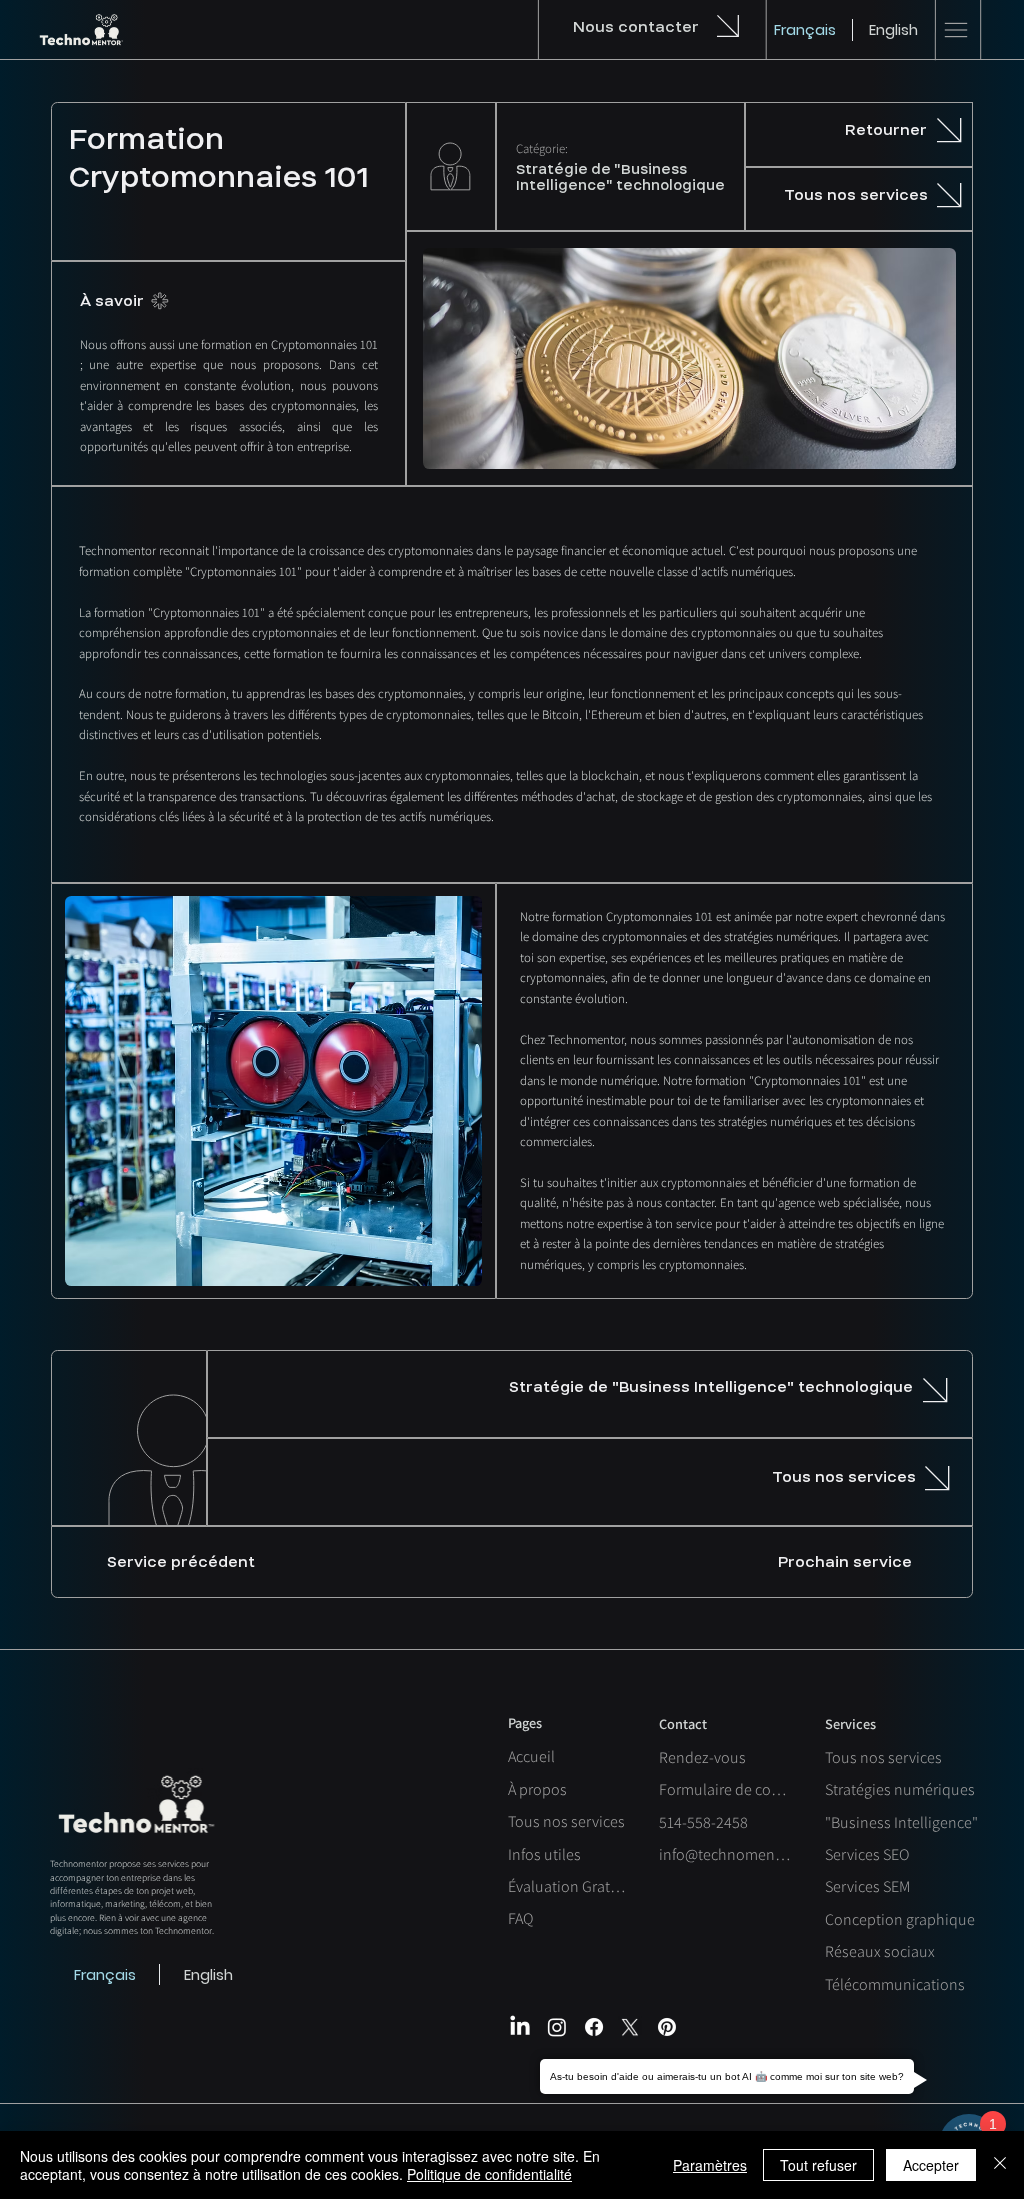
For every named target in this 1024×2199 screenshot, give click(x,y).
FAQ (520, 1918)
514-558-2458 (703, 1822)
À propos (537, 1789)
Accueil (531, 1756)
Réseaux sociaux (880, 1951)
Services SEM (867, 1886)
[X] (630, 2027)
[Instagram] (557, 2027)
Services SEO (867, 1854)
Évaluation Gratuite (567, 1886)
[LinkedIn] (520, 2027)
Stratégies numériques (900, 1789)
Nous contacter (636, 27)
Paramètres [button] (710, 2165)
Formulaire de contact (726, 1789)
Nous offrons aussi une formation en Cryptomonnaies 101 (229, 344)
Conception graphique (900, 1919)
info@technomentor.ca (726, 1854)
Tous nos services (566, 1821)
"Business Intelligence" (901, 1822)
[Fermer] (1000, 2165)
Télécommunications (895, 1984)
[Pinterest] (667, 2027)
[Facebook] (594, 2027)
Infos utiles (544, 1854)
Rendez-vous (702, 1757)
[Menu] (956, 30)
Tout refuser (818, 2165)
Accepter (931, 2165)
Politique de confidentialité (489, 2174)
